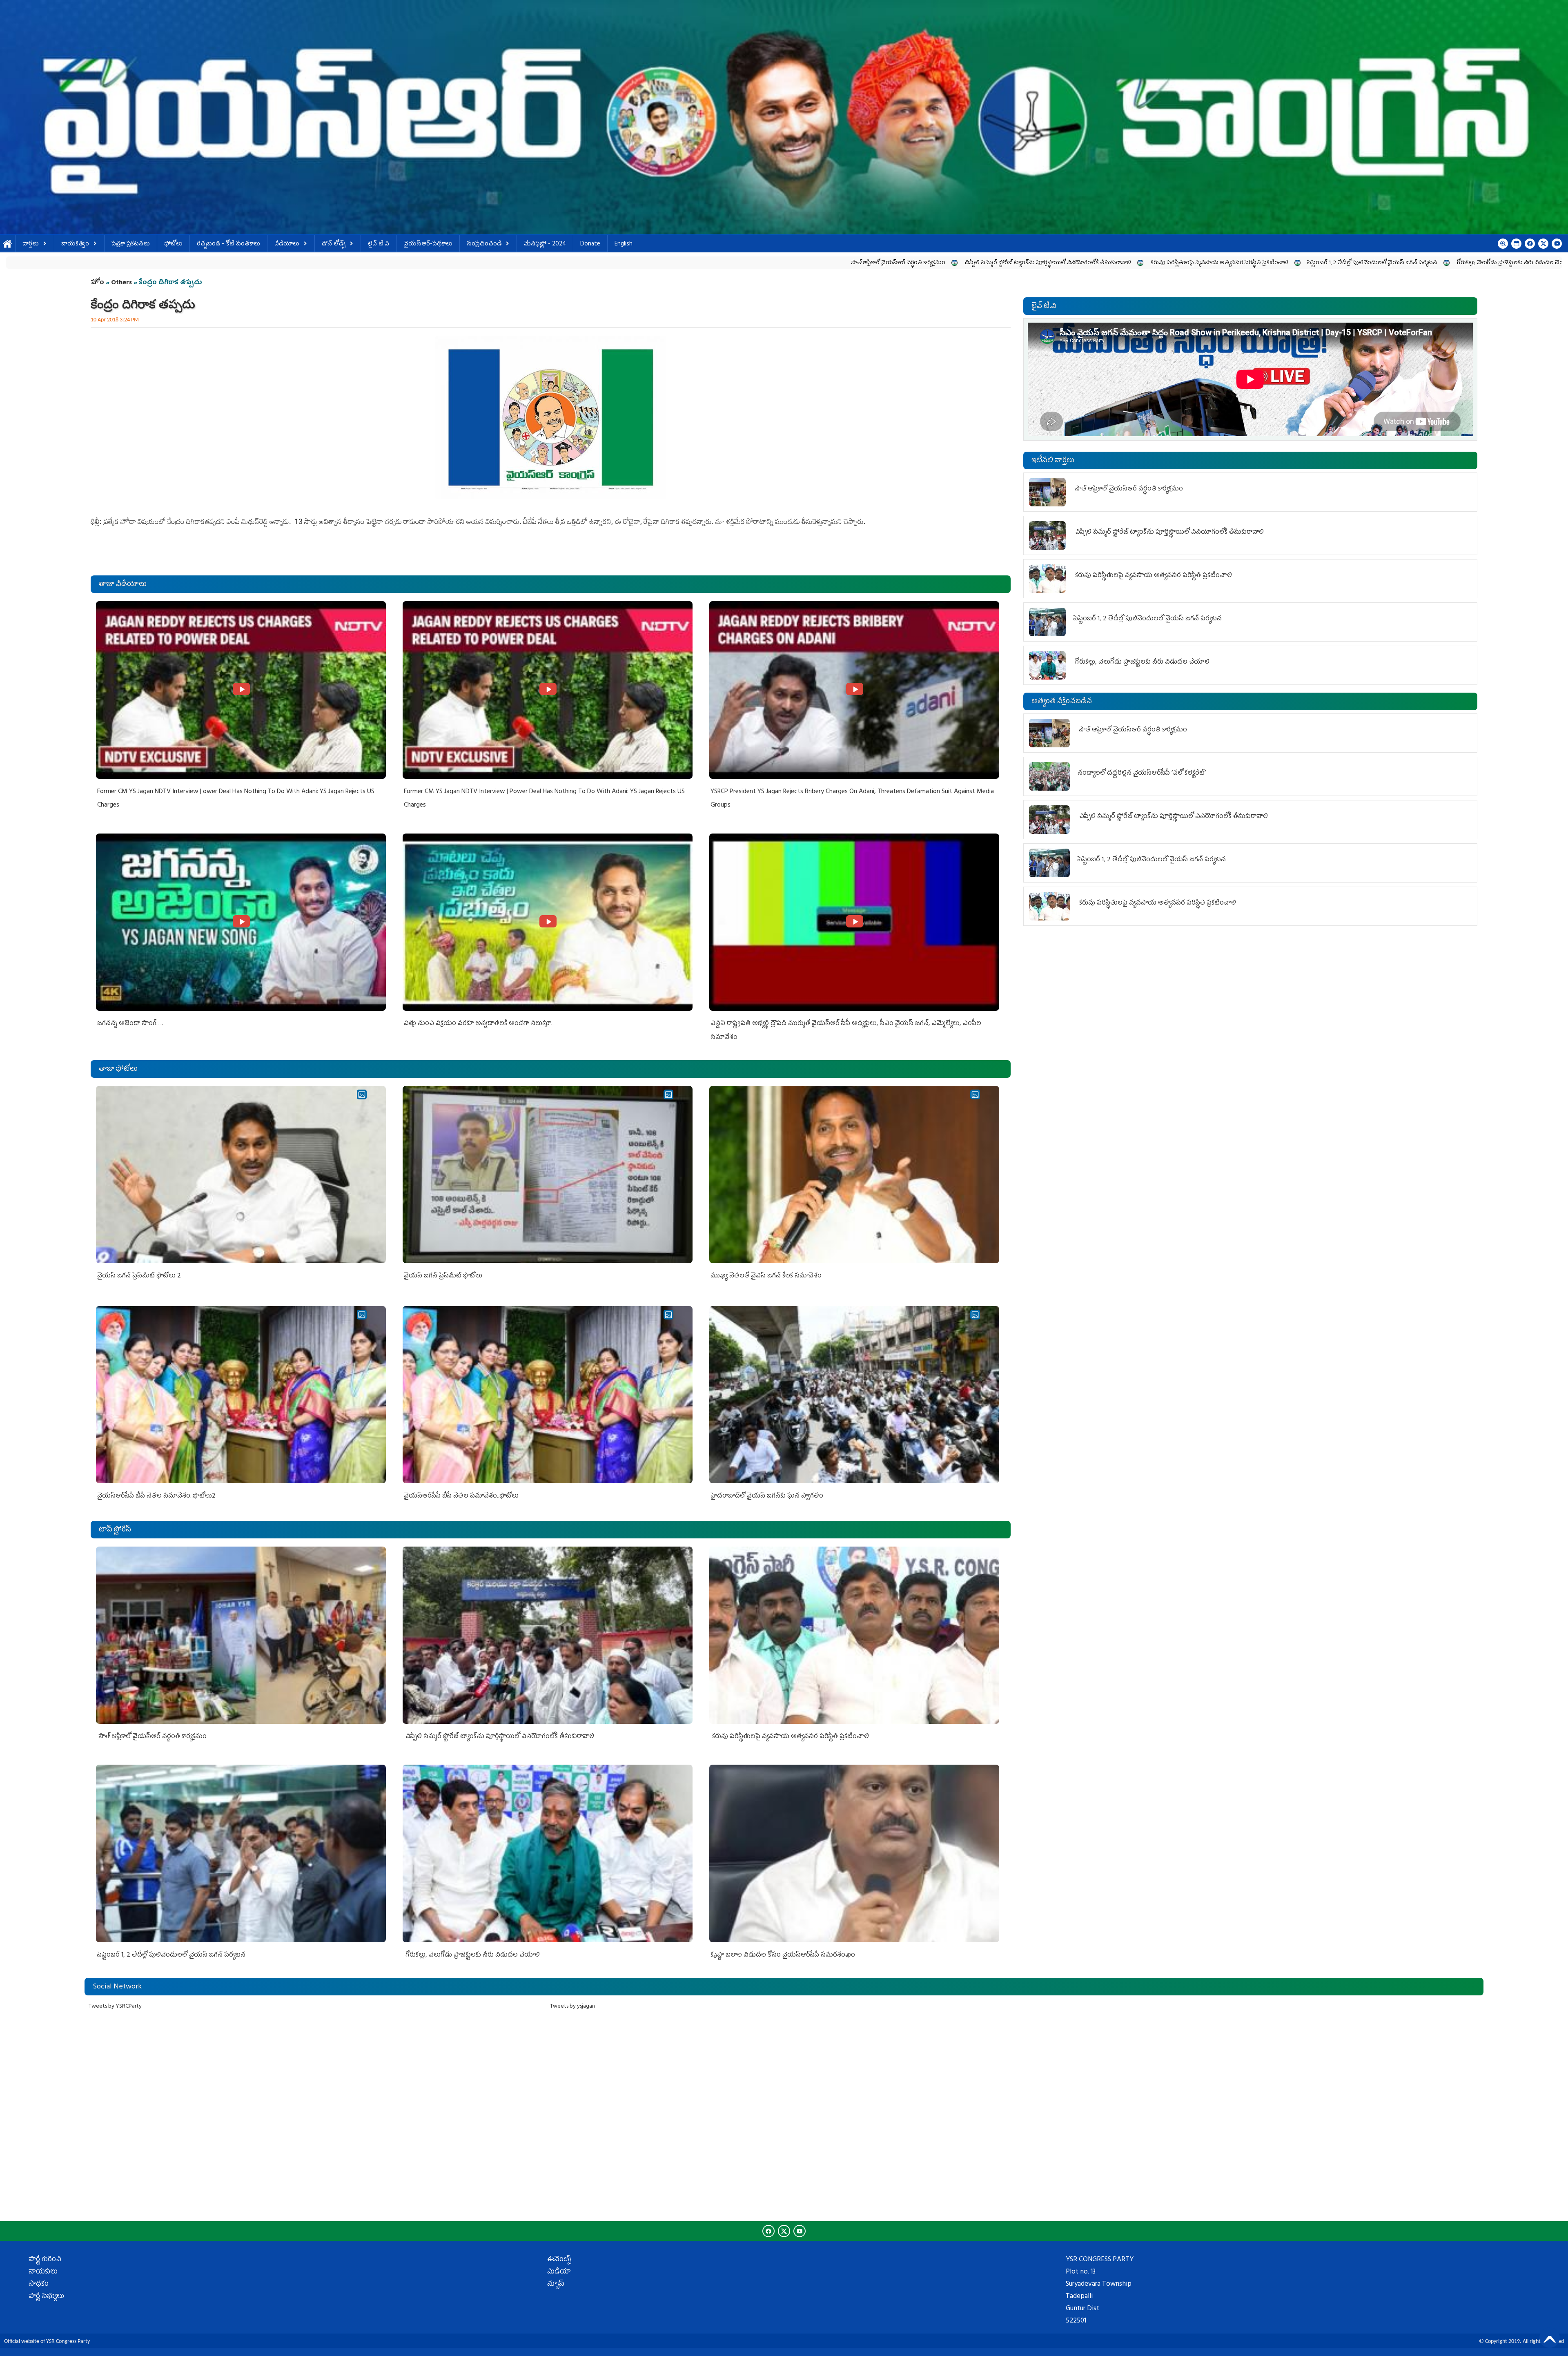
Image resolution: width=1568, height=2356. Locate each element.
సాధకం (39, 2285)
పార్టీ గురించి (45, 2260)
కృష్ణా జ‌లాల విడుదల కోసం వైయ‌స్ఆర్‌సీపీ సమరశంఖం (958, 263)
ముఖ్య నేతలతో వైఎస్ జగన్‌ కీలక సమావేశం (766, 1276)
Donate (590, 244)
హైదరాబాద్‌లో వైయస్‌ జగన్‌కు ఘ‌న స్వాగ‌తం (767, 1496)
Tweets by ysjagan (572, 2007)
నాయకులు (43, 2272)
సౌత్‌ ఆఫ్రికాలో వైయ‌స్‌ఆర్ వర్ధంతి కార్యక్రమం (201, 263)
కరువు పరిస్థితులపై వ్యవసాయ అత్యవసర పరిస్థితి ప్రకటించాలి (522, 263)
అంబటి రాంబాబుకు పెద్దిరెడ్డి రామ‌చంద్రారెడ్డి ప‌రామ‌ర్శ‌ (1446, 263)
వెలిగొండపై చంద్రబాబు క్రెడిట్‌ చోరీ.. (1079, 263)
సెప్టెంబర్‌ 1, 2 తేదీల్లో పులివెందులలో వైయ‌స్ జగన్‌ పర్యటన (675, 263)
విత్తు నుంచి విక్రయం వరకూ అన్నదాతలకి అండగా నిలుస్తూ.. (479, 1024)
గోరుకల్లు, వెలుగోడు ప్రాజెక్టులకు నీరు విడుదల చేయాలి (818, 263)
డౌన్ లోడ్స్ (334, 244)
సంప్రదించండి (484, 244)
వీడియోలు (287, 244)
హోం (97, 283)
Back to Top (1550, 2338)
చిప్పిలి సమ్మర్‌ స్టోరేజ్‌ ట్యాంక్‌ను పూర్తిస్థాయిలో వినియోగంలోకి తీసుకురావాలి (351, 263)
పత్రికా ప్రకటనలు (131, 244)
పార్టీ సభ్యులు (46, 2297)
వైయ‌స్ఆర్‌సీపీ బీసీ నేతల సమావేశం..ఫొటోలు (461, 1496)
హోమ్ (8, 244)
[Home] (784, 117)
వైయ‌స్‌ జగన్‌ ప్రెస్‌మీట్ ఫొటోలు (443, 1276)
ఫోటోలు (173, 244)
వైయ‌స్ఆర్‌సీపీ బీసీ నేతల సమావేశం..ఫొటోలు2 (156, 1496)
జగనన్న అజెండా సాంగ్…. (130, 1024)
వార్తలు (31, 244)
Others (121, 283)
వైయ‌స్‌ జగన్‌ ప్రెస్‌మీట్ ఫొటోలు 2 (139, 1276)
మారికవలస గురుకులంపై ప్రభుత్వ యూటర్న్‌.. (1318, 263)
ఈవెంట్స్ (559, 2260)
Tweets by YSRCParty (115, 2007)
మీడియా (559, 2272)
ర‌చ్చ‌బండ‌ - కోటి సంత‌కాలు (228, 244)
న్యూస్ (556, 2285)
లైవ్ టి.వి (379, 244)
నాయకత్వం (75, 244)
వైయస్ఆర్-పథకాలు (428, 244)
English (624, 244)
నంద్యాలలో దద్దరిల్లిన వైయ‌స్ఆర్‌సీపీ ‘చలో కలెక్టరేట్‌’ (1192, 263)
